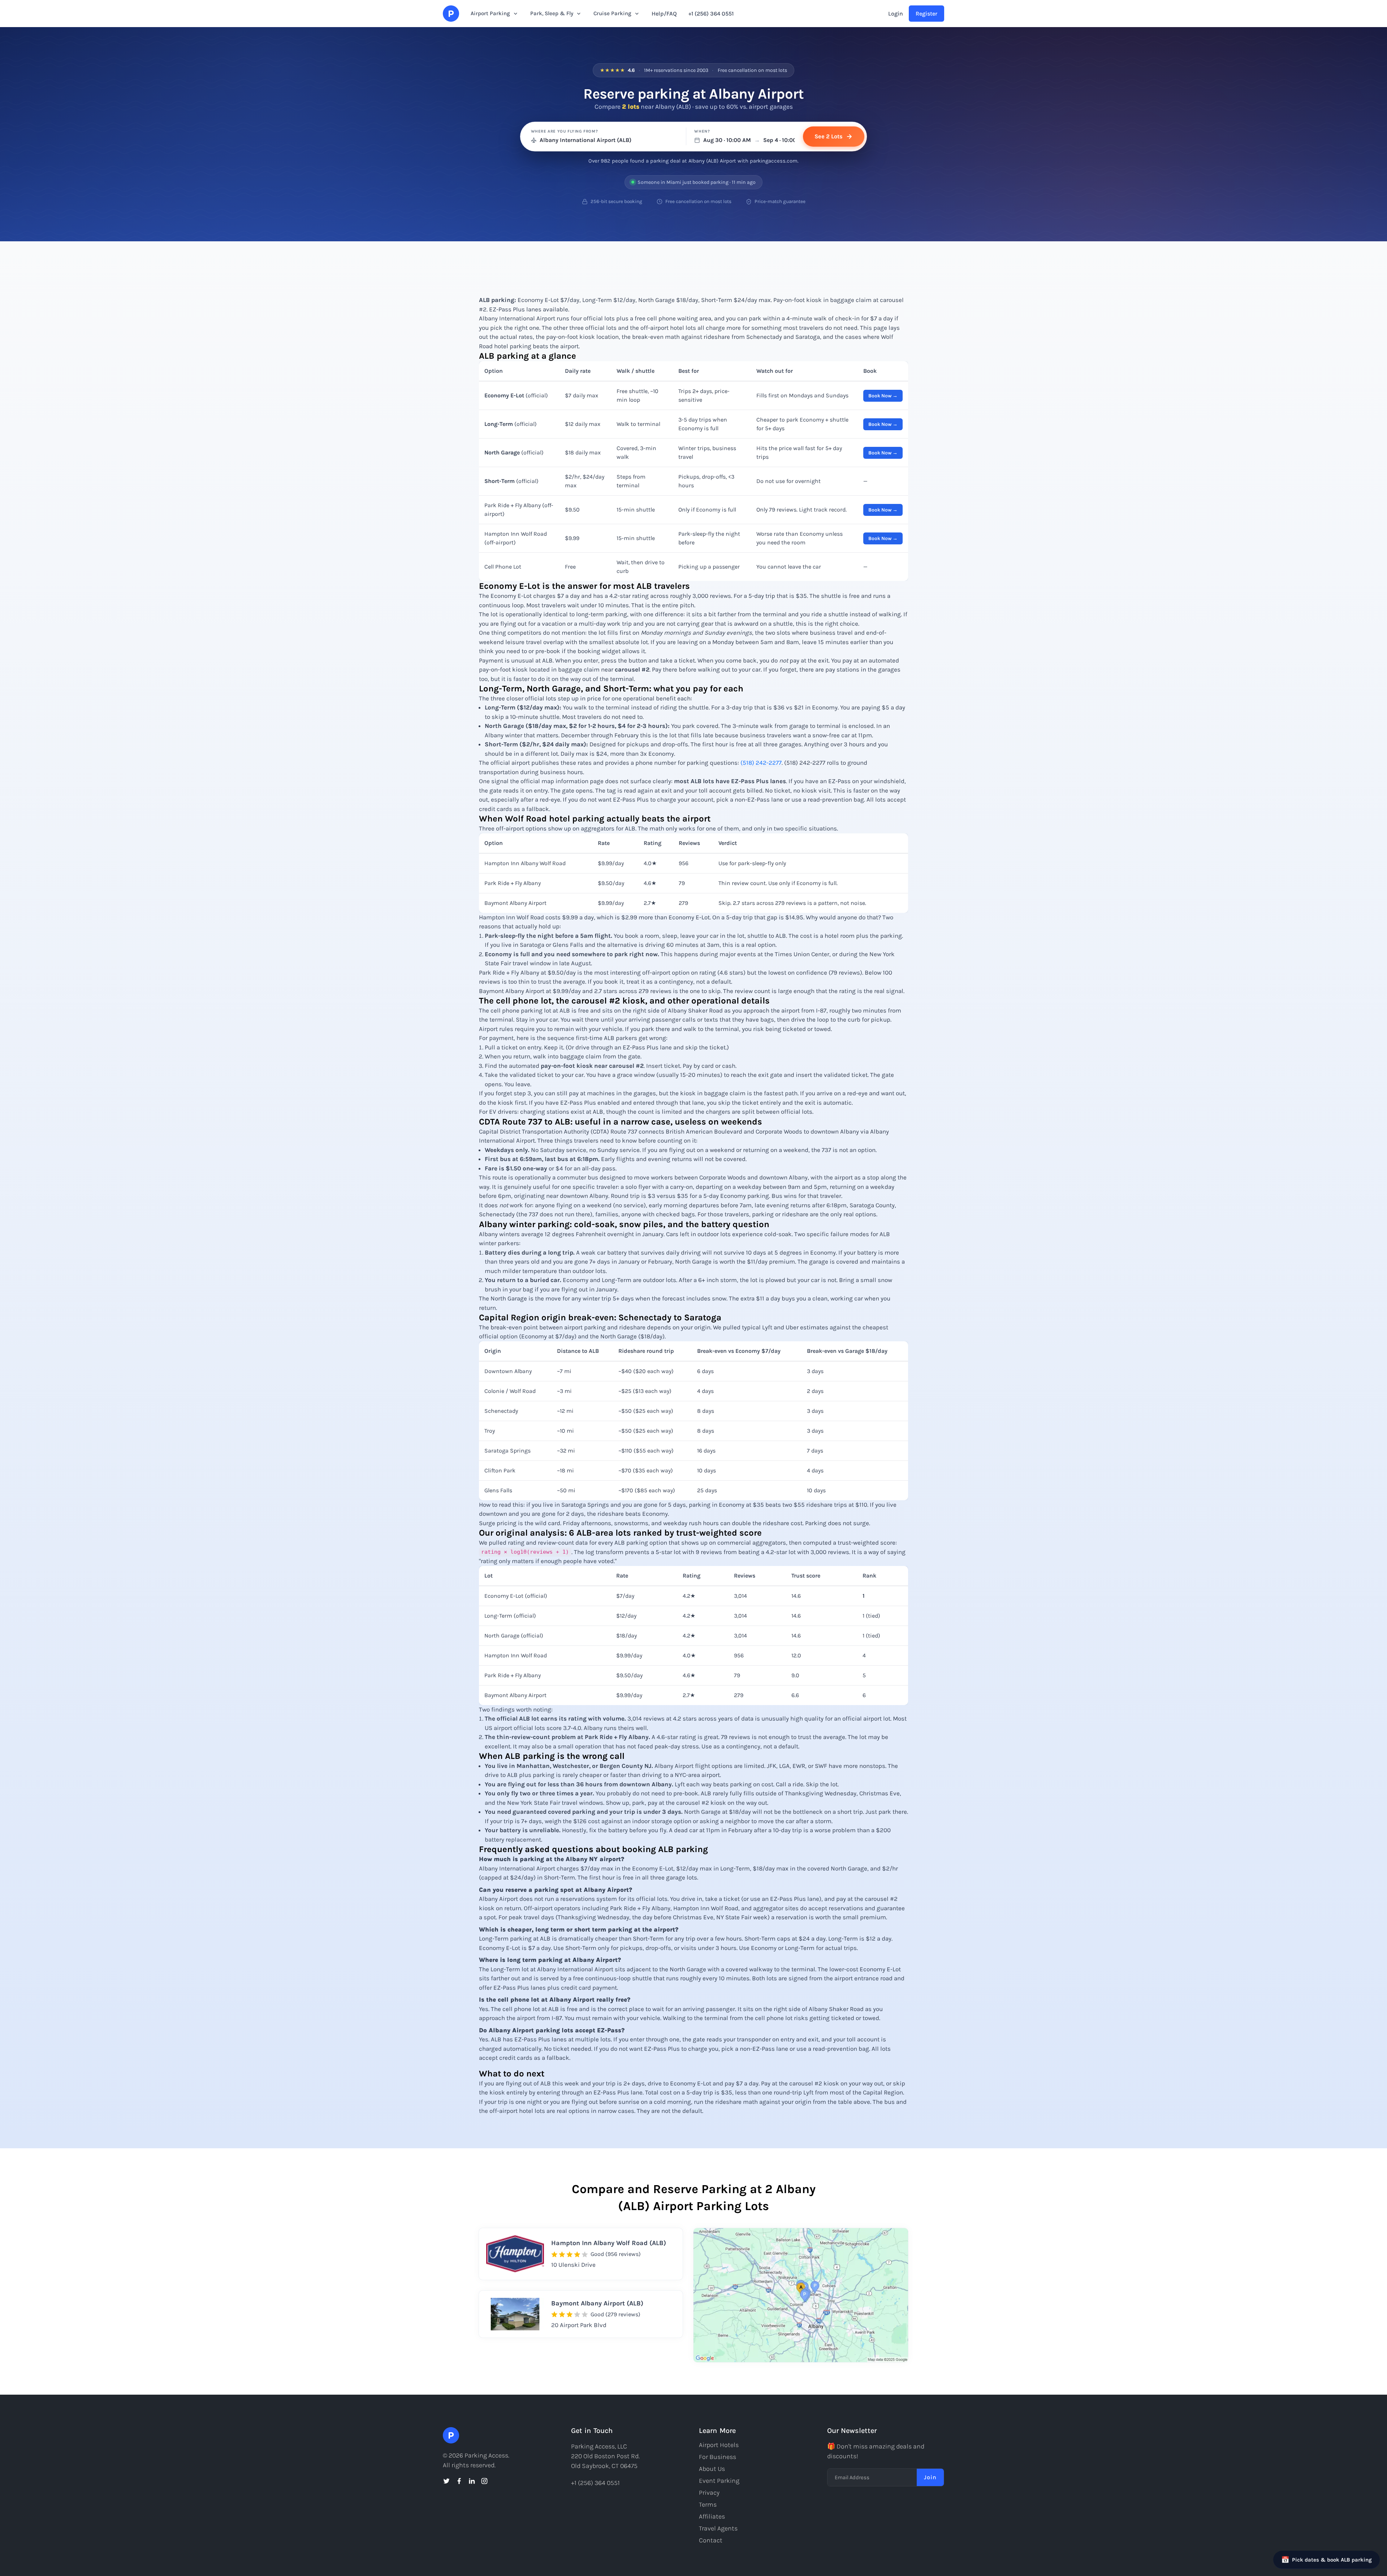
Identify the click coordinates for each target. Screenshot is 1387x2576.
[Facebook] (459, 2481)
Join (930, 2477)
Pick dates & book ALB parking (1326, 2560)
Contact (711, 2540)
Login (896, 14)
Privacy (709, 2493)
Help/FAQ (664, 14)
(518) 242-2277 (761, 763)
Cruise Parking (612, 13)
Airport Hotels (719, 2445)
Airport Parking (490, 13)
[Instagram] (484, 2481)
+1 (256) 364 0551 (711, 14)
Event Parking (719, 2481)
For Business (718, 2457)
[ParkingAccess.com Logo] (451, 14)
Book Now (880, 396)
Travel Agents (718, 2528)
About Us (712, 2469)
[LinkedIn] (472, 2481)
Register (926, 14)
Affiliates (712, 2516)
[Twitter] (446, 2481)
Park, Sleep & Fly (552, 13)
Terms (708, 2504)
